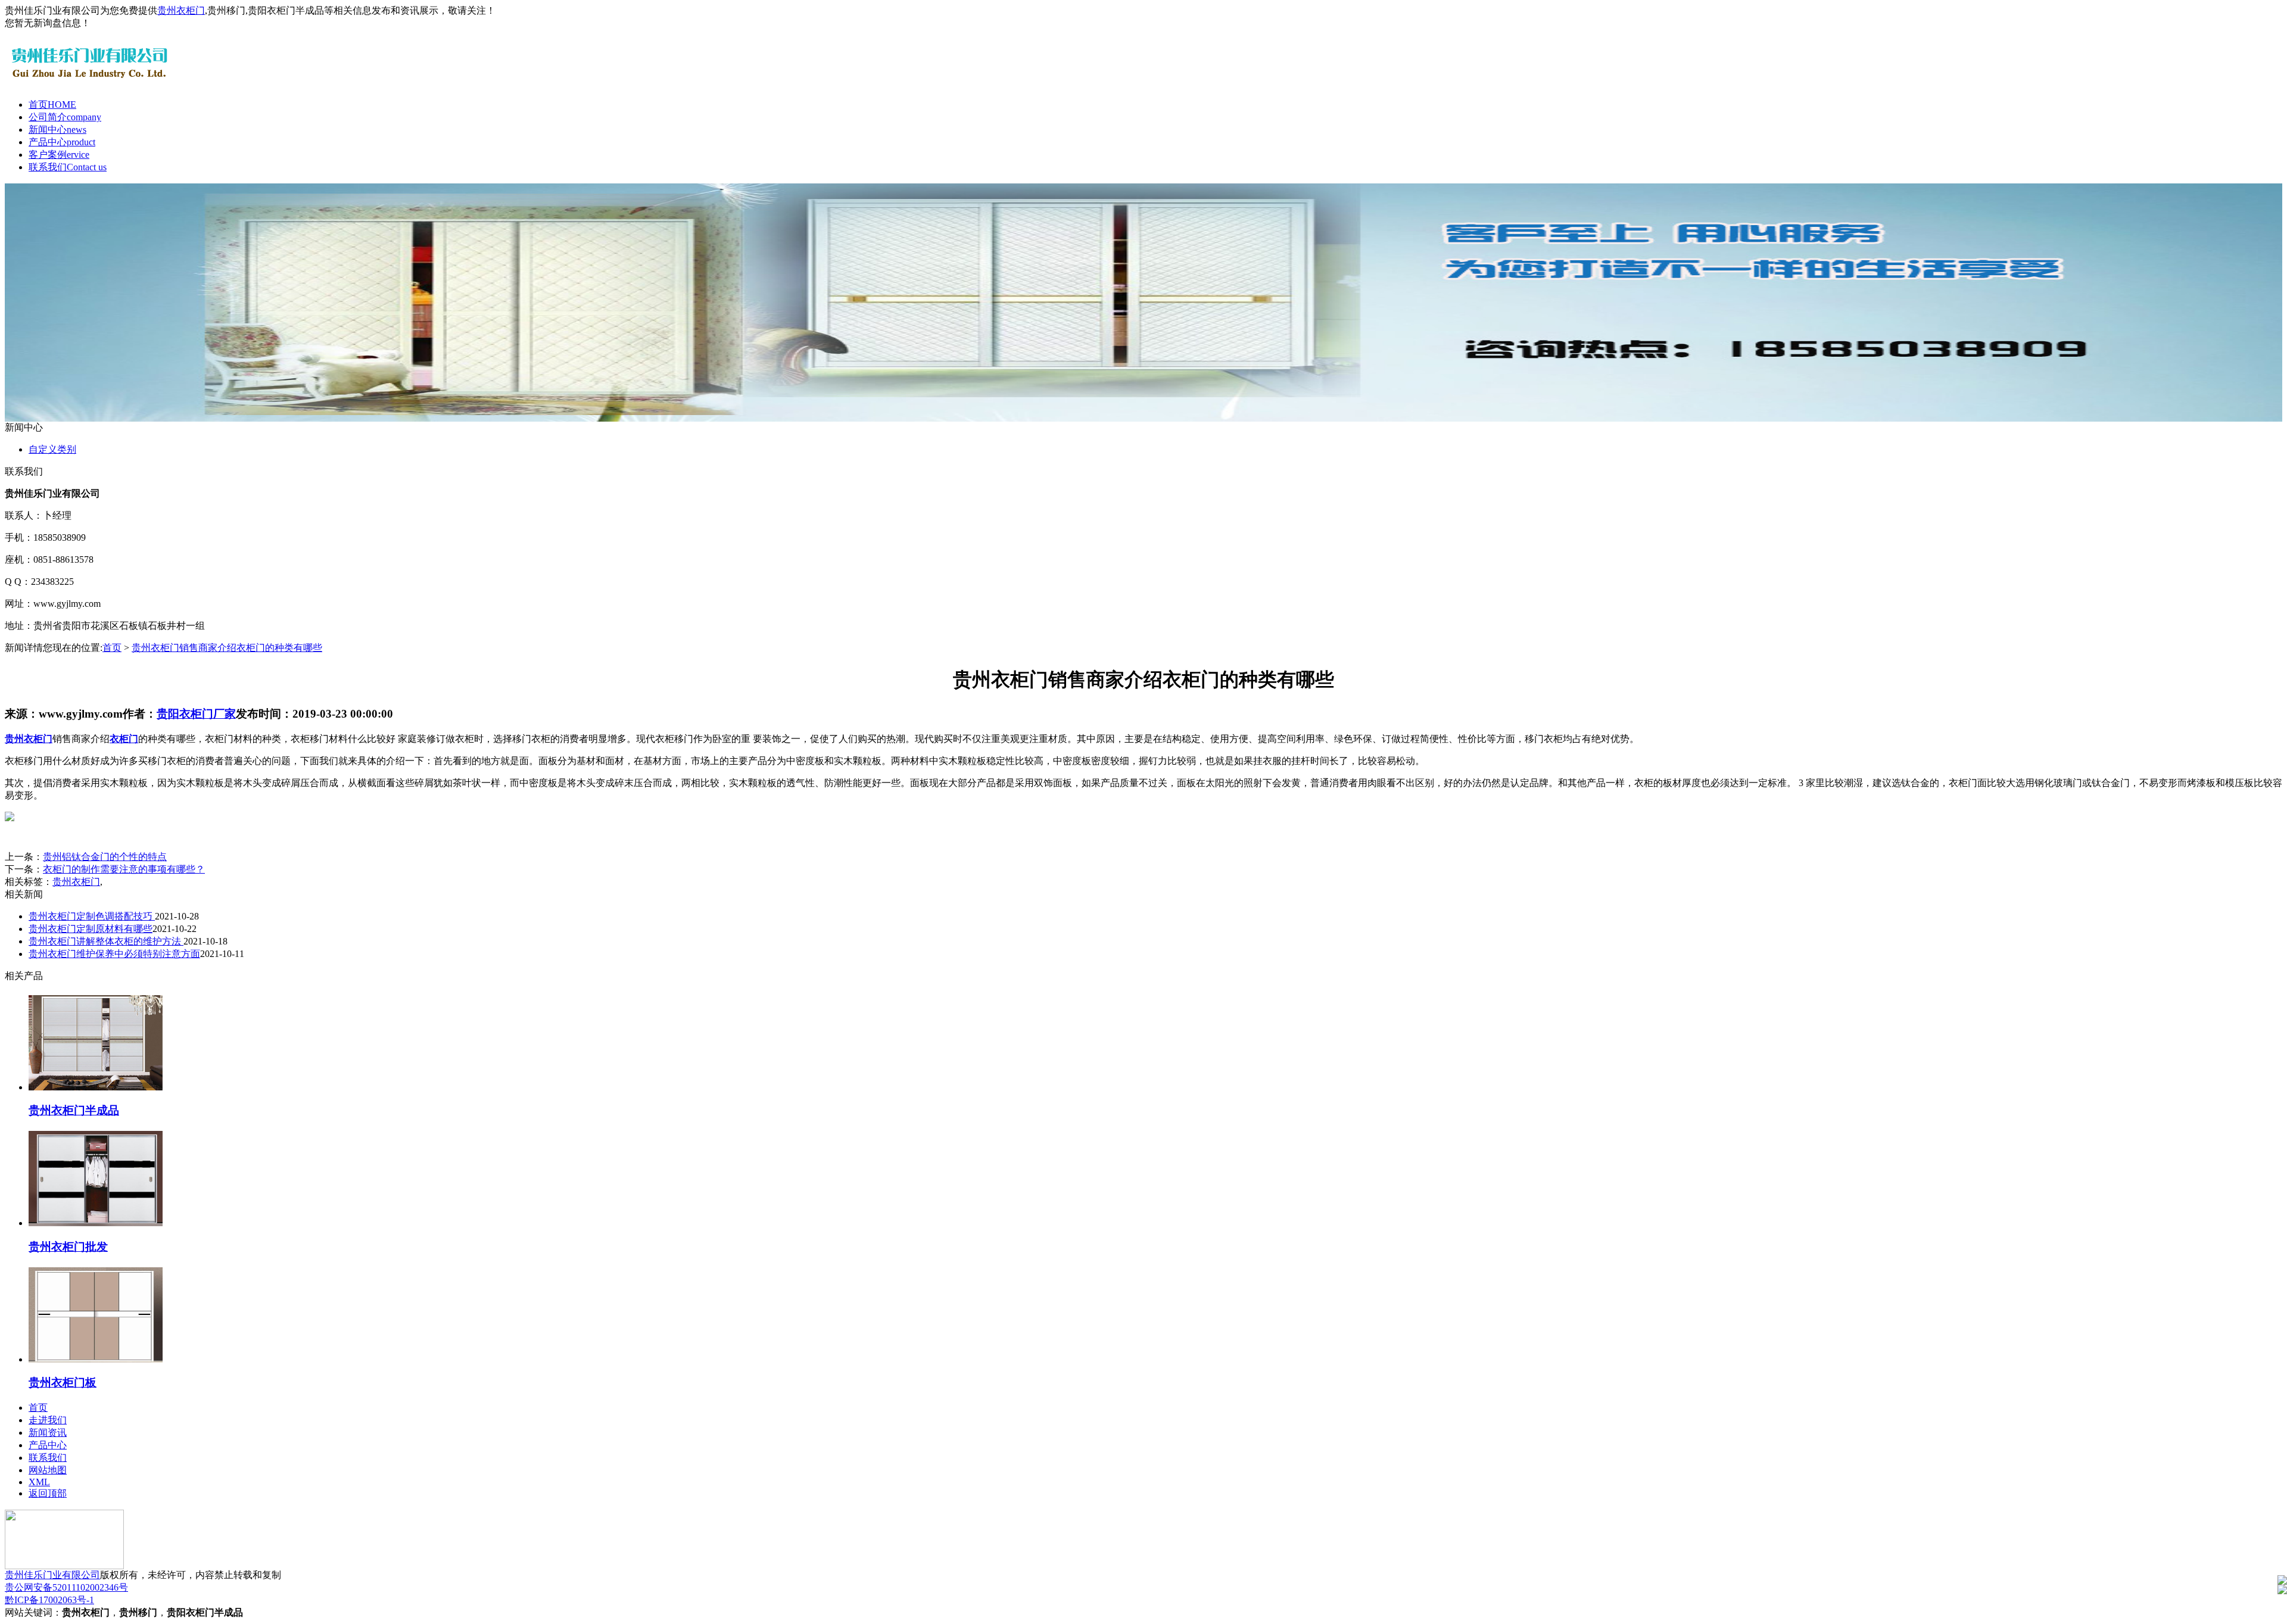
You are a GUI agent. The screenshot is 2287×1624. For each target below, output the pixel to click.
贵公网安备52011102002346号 (66, 1587)
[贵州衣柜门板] (96, 1359)
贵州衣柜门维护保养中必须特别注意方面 (114, 954)
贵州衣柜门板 (63, 1383)
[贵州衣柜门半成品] (96, 1087)
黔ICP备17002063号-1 (49, 1600)
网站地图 (48, 1470)
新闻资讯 (48, 1433)
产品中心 (62, 142)
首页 (52, 105)
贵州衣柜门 (181, 10)
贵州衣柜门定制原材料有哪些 (91, 929)
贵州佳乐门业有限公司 (52, 1575)
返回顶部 (48, 1493)
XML (39, 1482)
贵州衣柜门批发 (68, 1247)
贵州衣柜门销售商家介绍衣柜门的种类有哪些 (227, 648)
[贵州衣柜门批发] (96, 1223)
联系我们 (68, 167)
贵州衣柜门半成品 (74, 1110)
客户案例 (59, 155)
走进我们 (48, 1420)
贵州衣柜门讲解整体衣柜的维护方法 (106, 941)
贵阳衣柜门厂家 (196, 714)
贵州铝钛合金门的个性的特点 (105, 857)
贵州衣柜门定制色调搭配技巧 (92, 916)
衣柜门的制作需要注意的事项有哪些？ (124, 869)
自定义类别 (52, 449)
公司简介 (65, 117)
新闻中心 (57, 130)
